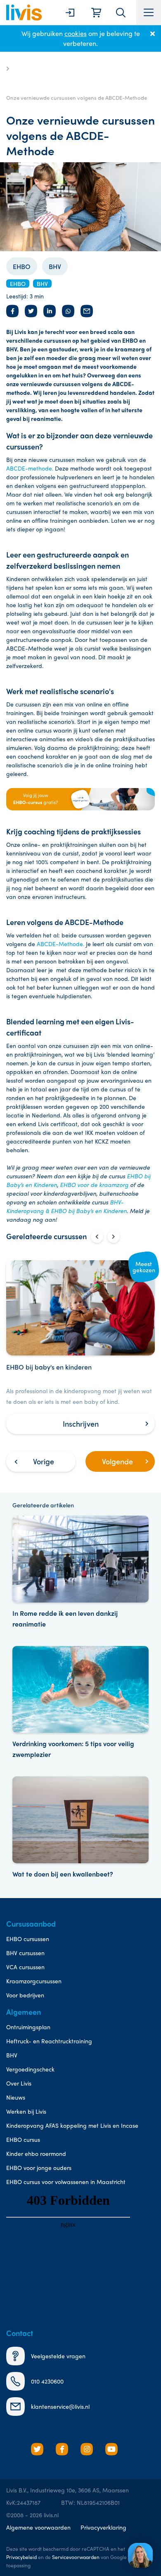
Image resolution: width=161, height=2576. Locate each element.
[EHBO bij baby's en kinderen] (80, 1347)
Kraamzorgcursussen (34, 1981)
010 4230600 (47, 2381)
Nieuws (16, 2097)
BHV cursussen (25, 1953)
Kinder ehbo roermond (36, 2153)
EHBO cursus (23, 2139)
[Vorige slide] (97, 1237)
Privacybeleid (21, 2557)
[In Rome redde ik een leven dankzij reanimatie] (80, 1573)
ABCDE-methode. (30, 468)
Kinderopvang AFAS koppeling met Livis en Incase (72, 2125)
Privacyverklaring (103, 2527)
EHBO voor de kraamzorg (94, 1185)
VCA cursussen (25, 1967)
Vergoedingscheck (30, 2069)
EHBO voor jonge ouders (39, 2167)
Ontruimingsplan (28, 2027)
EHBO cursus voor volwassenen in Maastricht (66, 2182)
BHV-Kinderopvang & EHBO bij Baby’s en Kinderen (66, 1206)
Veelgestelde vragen (58, 2356)
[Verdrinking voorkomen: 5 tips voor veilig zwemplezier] (80, 1703)
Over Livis (19, 2083)
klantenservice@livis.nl (60, 2406)
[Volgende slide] (114, 1237)
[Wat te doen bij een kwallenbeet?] (80, 1828)
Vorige (44, 1461)
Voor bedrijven (25, 1995)
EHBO (22, 266)
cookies (76, 33)
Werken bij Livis (26, 2111)
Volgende (117, 1461)
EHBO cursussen (28, 1939)
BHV (55, 266)
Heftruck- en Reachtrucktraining (49, 2041)
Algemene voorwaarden (38, 2527)
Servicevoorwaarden (76, 2557)
